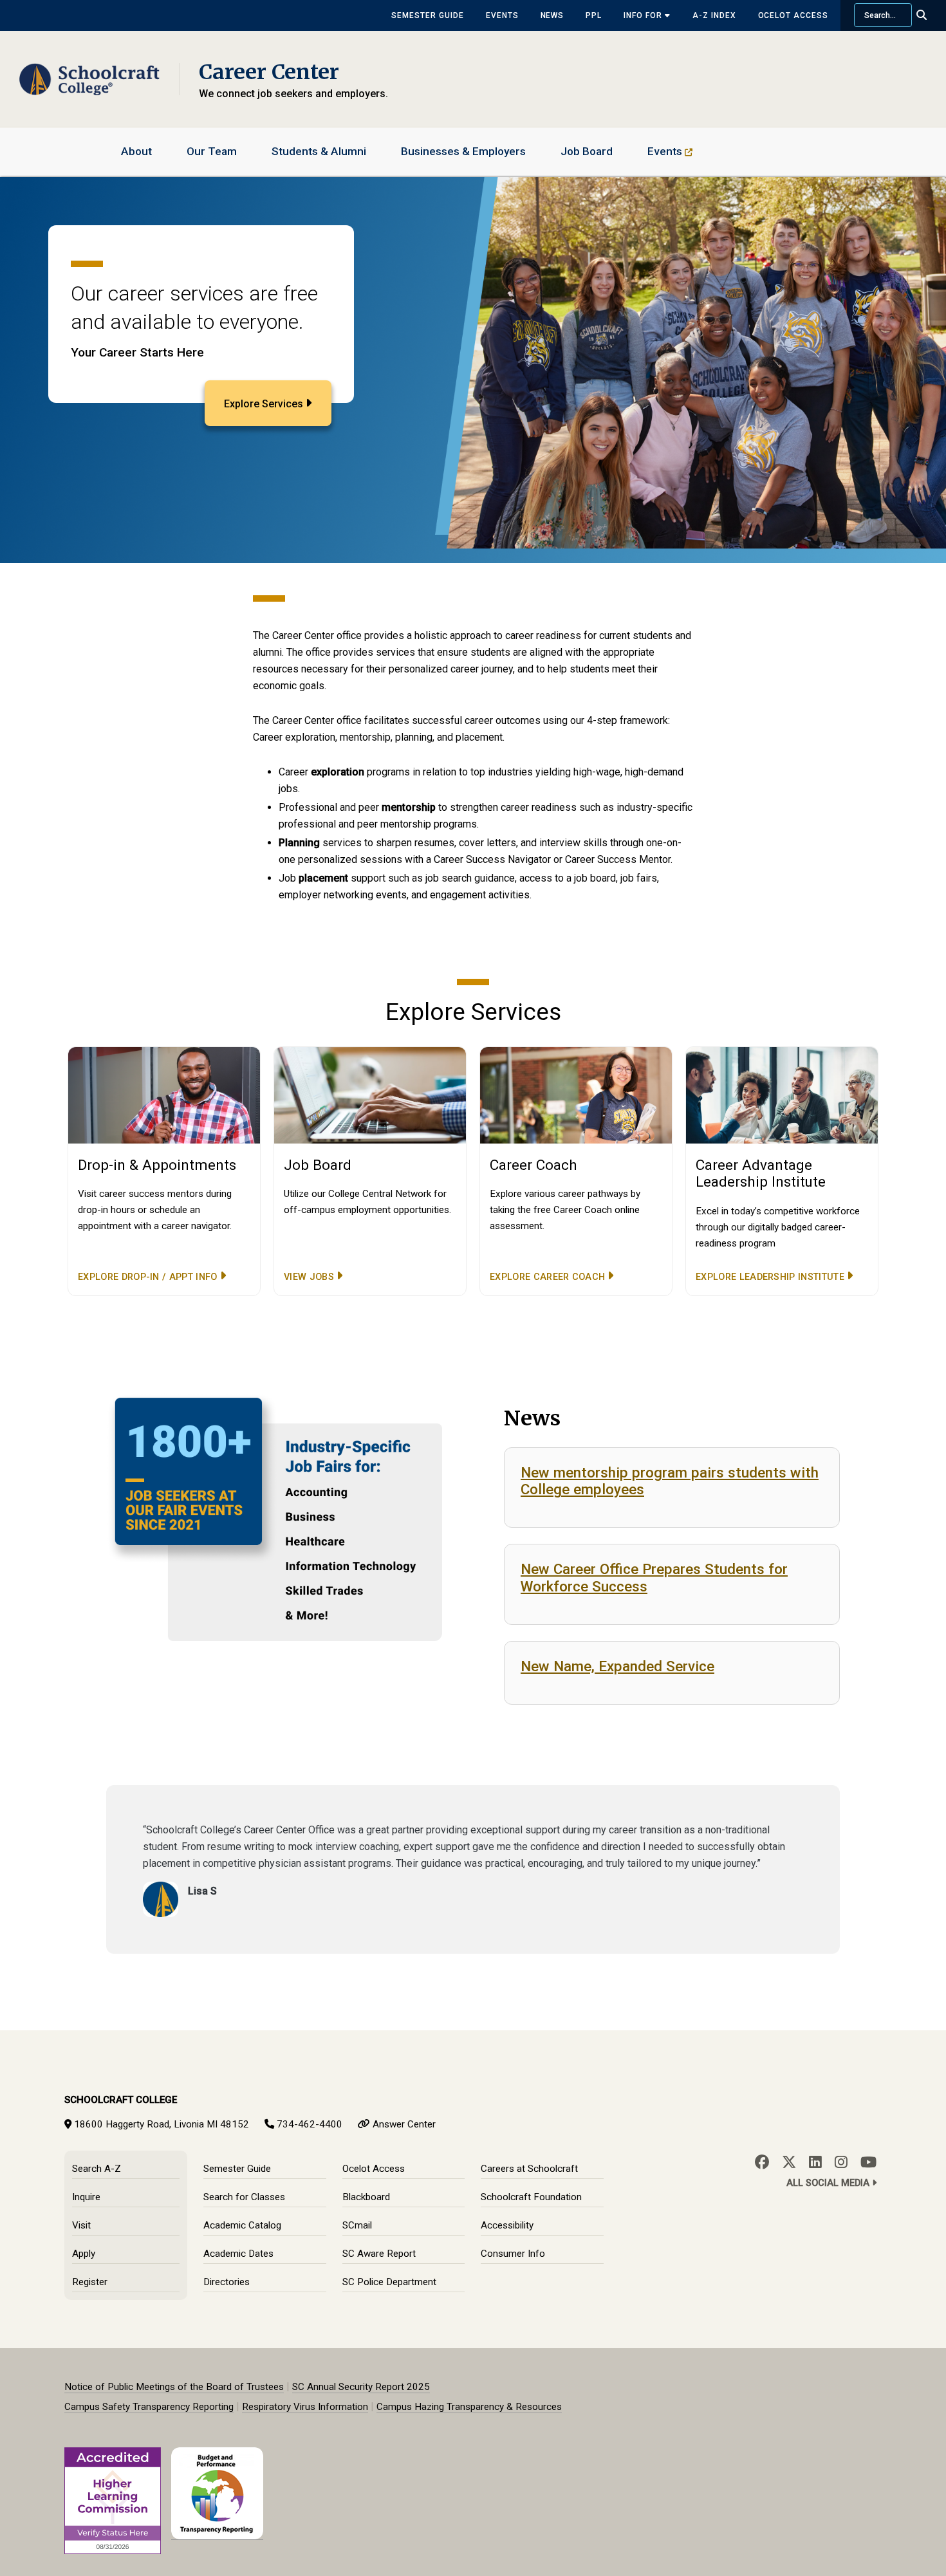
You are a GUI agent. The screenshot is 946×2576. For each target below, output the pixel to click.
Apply (84, 2254)
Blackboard (366, 2197)
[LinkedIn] (815, 2162)
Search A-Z (97, 2169)
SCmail (357, 2225)
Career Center (269, 72)
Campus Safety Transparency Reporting (149, 2407)
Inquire (86, 2197)
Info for (644, 15)
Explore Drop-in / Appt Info (148, 1277)
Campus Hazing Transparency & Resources (469, 2407)
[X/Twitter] (789, 2162)
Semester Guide (427, 15)
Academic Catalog (242, 2225)
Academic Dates (238, 2254)
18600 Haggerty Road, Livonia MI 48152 (162, 2124)
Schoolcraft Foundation (531, 2197)
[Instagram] (841, 2162)
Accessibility (507, 2225)
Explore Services (264, 404)
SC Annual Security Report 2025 (361, 2387)
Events (502, 15)
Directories (227, 2282)
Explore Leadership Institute (770, 1277)
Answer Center (404, 2124)
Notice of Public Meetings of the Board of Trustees (174, 2387)
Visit (81, 2225)
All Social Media (829, 2183)
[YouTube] (868, 2162)
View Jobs (309, 1277)
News (552, 15)
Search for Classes (244, 2197)
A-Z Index (714, 15)
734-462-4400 (310, 2124)
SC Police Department (389, 2282)
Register (90, 2282)
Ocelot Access (793, 15)
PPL (594, 15)
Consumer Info (513, 2254)
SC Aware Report (379, 2254)
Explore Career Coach (547, 1277)
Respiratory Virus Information (305, 2407)
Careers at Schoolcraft (529, 2169)
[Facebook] (762, 2162)
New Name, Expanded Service (617, 1666)
